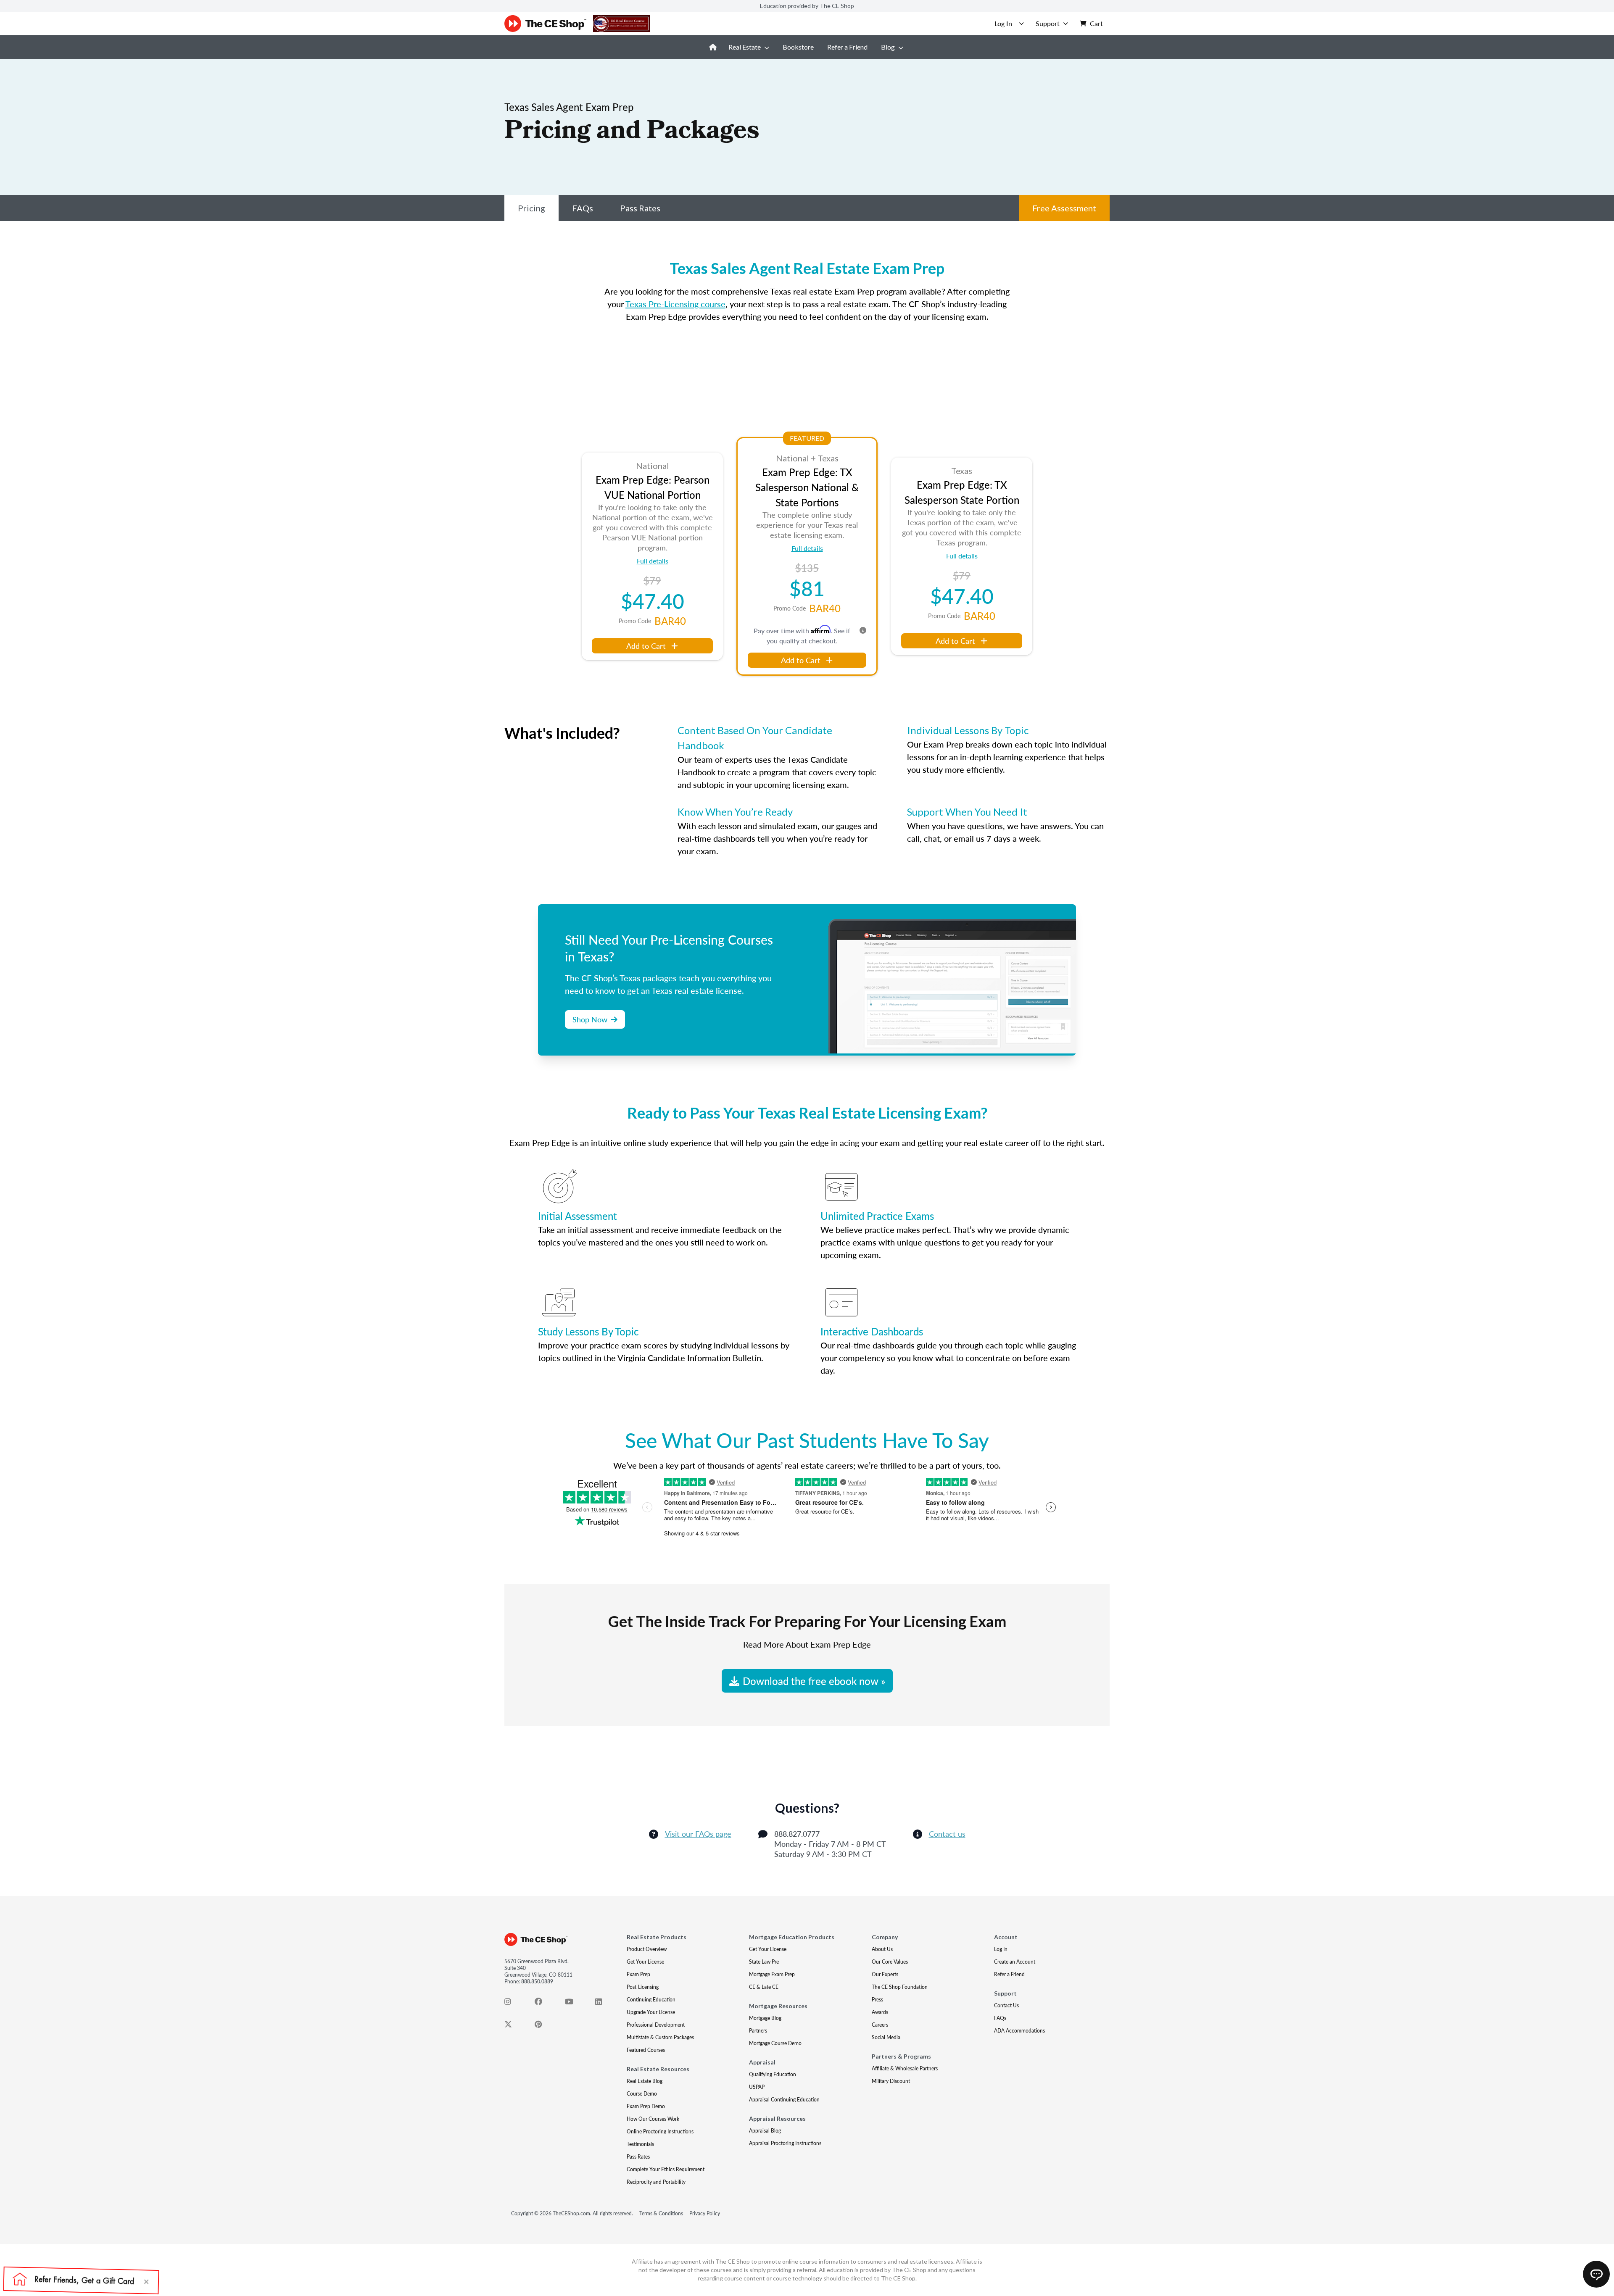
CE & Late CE (764, 1987)
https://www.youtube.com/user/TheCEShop (573, 2004)
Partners (758, 2031)
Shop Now (590, 1019)
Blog (888, 47)
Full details (653, 561)
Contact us (947, 1834)
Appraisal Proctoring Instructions (785, 2143)
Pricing (531, 208)
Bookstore (798, 47)
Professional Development (656, 2025)
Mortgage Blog (765, 2018)
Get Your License (645, 1962)
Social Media (886, 2037)
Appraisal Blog (765, 2131)
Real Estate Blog (645, 2081)
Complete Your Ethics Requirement (666, 2169)
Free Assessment (1064, 208)
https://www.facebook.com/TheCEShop (543, 2004)
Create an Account (1015, 1962)
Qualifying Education (773, 2074)
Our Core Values (890, 1962)
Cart (1096, 23)
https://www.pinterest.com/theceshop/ (543, 2026)
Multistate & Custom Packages (660, 2037)
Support (1048, 23)
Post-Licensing (643, 1987)
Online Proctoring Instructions (660, 2131)
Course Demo (642, 2094)
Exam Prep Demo (646, 2106)
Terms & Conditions (661, 2213)
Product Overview (647, 1949)
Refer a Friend (847, 47)
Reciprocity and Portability (656, 2182)
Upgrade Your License (651, 2012)
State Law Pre (764, 1962)
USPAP (757, 2087)
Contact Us (1006, 2005)
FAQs (583, 208)
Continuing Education (651, 2000)
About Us (882, 1949)
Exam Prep (638, 1974)
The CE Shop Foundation (900, 1987)
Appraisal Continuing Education (784, 2100)
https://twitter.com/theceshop (513, 2026)
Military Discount (891, 2081)
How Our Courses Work (653, 2119)
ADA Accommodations (1019, 2031)
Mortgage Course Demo (775, 2043)
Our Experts (885, 1974)
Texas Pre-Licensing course (675, 304)
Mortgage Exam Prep (772, 1974)
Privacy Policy (705, 2213)
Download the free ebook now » (814, 1681)
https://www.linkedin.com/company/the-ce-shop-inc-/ (604, 2004)
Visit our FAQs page (698, 1834)
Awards (880, 2012)
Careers (880, 2025)
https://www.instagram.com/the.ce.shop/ (513, 2004)
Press (877, 2000)
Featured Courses (646, 2050)
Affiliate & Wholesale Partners (905, 2068)
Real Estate (745, 47)
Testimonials (640, 2144)
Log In (1001, 1949)
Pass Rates (640, 208)
